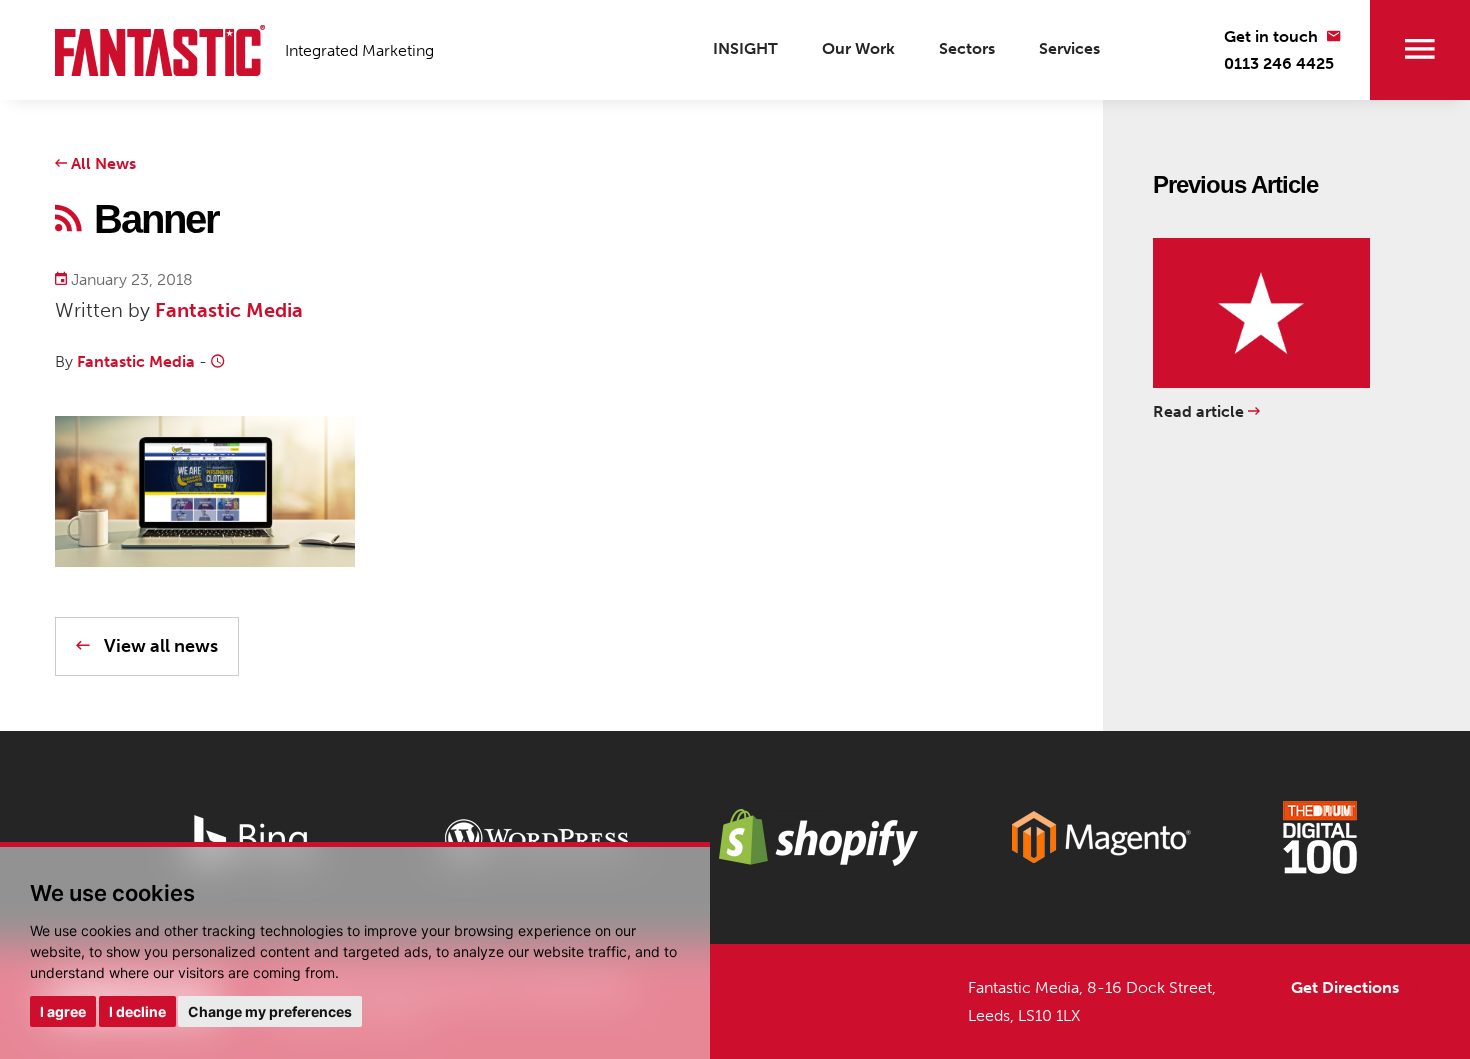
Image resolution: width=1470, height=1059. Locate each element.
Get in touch (1273, 36)
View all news (159, 646)
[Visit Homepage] (160, 50)
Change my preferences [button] (270, 1011)
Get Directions (1347, 987)
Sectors (967, 48)
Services (1069, 48)
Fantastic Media (229, 310)
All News (101, 163)
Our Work (858, 48)
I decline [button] (137, 1011)
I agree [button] (63, 1011)
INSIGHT (745, 48)
